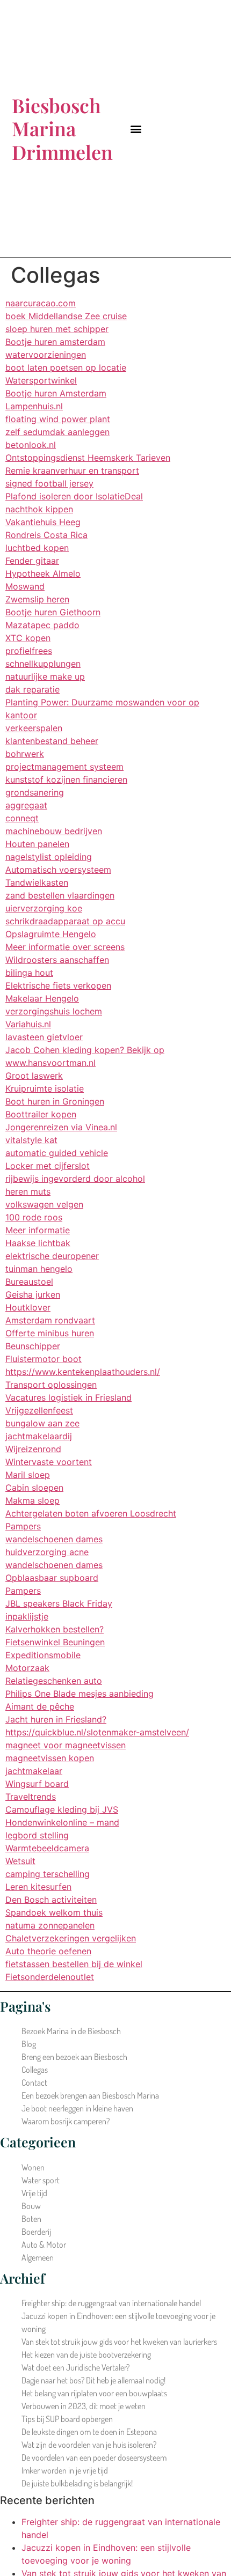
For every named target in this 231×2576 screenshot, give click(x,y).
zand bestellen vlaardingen (60, 895)
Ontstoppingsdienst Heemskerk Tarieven (88, 458)
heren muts (28, 1191)
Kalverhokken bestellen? (55, 1629)
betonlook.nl (31, 445)
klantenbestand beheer (52, 741)
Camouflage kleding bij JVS (62, 1809)
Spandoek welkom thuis (54, 1912)
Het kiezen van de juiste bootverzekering (86, 2354)
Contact (34, 2082)
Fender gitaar (32, 561)
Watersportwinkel (41, 380)
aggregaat (26, 805)
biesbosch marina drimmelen (62, 128)
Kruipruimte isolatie (45, 1088)
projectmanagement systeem (64, 767)
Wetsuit (20, 1861)
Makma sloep (33, 1500)
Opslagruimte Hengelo (51, 934)
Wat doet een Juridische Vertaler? (75, 2367)
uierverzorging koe (44, 908)
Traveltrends (31, 1797)
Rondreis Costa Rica (46, 535)
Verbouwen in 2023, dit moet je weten (84, 2406)
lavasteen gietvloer (44, 1037)
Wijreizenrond (33, 1449)
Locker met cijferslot (48, 1166)
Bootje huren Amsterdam (56, 393)
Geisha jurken (33, 1294)
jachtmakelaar (34, 1771)
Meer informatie (38, 1230)
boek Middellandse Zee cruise (66, 316)
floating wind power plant (58, 419)
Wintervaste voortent (49, 1462)
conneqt (22, 818)
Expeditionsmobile (43, 1655)
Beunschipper (33, 1346)
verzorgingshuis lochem (54, 1011)
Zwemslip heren (37, 599)
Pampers (23, 1526)
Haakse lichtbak (38, 1243)
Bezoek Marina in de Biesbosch (71, 2031)
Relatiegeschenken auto (54, 1681)
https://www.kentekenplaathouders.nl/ (83, 1372)
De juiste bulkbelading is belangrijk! (77, 2483)
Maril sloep (28, 1475)
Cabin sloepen (34, 1488)
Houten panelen (37, 844)
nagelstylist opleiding (49, 857)
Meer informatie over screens (65, 947)
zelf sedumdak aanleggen (57, 432)
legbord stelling (37, 1835)
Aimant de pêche (40, 1706)
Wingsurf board (37, 1784)
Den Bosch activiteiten (51, 1900)
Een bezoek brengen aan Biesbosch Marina (90, 2095)
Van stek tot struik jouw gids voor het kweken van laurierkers (119, 2342)
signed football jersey (49, 483)
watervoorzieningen (46, 355)
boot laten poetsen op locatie (66, 367)
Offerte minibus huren (50, 1333)
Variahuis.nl (28, 1024)
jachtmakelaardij (39, 1436)
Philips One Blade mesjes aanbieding (80, 1694)
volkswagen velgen (44, 1204)
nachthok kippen (39, 509)
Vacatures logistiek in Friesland (68, 1397)
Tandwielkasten (37, 882)
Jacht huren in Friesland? (56, 1719)
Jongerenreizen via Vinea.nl (61, 1127)
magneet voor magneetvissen (66, 1745)
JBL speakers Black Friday (59, 1603)
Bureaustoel (29, 1282)
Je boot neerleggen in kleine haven (77, 2108)
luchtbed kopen (37, 548)
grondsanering (35, 792)
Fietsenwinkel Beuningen (55, 1642)
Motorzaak (27, 1668)
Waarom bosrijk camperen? (66, 2121)
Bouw (31, 2206)
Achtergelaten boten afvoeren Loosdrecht (91, 1513)
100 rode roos (34, 1217)
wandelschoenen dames (54, 1539)
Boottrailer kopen (41, 1114)
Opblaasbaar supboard (52, 1578)
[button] (136, 129)
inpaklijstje (27, 1616)
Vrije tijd (34, 2193)
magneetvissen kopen (50, 1758)
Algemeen (38, 2257)
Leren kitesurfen (38, 1887)
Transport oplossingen (51, 1385)
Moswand (25, 586)
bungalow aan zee (42, 1423)
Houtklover (28, 1307)
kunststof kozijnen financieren (66, 779)
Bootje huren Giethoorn (53, 612)
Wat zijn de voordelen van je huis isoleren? (89, 2445)
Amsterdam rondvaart (50, 1320)
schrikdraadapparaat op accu (65, 921)
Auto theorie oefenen (48, 1951)
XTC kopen (28, 638)
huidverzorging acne (47, 1552)
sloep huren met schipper (57, 329)
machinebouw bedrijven (54, 831)
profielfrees (29, 651)
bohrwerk (25, 754)
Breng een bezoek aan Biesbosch (74, 2057)
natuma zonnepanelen (50, 1925)
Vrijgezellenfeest (39, 1410)
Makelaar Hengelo (42, 998)
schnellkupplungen (43, 664)
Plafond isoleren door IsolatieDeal (74, 496)
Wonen (33, 2167)
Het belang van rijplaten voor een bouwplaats (94, 2393)
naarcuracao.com (41, 303)
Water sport (41, 2180)
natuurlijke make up (45, 676)
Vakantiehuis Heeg (43, 522)
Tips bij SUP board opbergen (67, 2419)
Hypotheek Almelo (43, 573)
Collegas (35, 2070)
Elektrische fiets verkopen (58, 985)
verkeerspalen (34, 728)
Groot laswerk (34, 1076)
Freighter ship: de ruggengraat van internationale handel (111, 2303)
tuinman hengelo (39, 1269)
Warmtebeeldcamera (47, 1848)
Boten (31, 2219)
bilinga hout (29, 973)
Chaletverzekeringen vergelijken (71, 1938)
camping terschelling (48, 1874)
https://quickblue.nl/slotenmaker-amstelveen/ (97, 1732)
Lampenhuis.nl (34, 406)
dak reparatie (33, 689)
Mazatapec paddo (42, 625)
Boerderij (36, 2232)
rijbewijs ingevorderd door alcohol (75, 1179)
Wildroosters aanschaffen (57, 960)
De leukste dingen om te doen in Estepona (89, 2432)
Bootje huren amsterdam (55, 342)
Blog (29, 2044)
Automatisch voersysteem (58, 870)
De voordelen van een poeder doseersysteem (94, 2457)
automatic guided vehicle (57, 1153)
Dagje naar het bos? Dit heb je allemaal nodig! (93, 2380)
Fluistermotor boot (44, 1359)
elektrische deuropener (52, 1256)
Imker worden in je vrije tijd (65, 2470)
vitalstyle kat (31, 1140)
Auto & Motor (44, 2244)
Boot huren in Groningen (55, 1101)
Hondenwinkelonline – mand (62, 1822)
